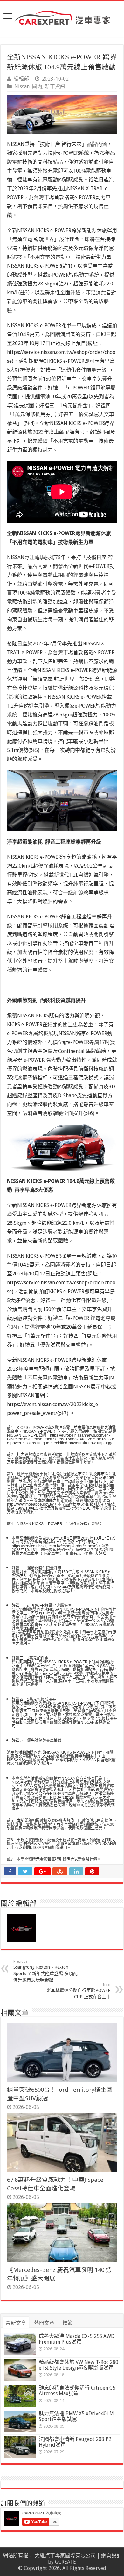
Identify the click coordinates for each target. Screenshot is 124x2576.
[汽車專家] (62, 17)
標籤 (67, 2323)
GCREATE (65, 2562)
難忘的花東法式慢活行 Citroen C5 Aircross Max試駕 (77, 2391)
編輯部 (21, 79)
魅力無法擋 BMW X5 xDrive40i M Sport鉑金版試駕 (76, 2416)
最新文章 (16, 2323)
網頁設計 (111, 2556)
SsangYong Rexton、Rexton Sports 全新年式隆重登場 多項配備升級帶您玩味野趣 (45, 1971)
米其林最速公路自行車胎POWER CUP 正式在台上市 (79, 1991)
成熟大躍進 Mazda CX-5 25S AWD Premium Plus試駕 (77, 2339)
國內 (37, 86)
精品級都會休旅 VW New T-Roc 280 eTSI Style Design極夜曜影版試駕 (79, 2365)
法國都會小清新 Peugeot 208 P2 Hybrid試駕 (75, 2442)
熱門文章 (44, 2323)
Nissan (22, 86)
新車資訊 (55, 86)
